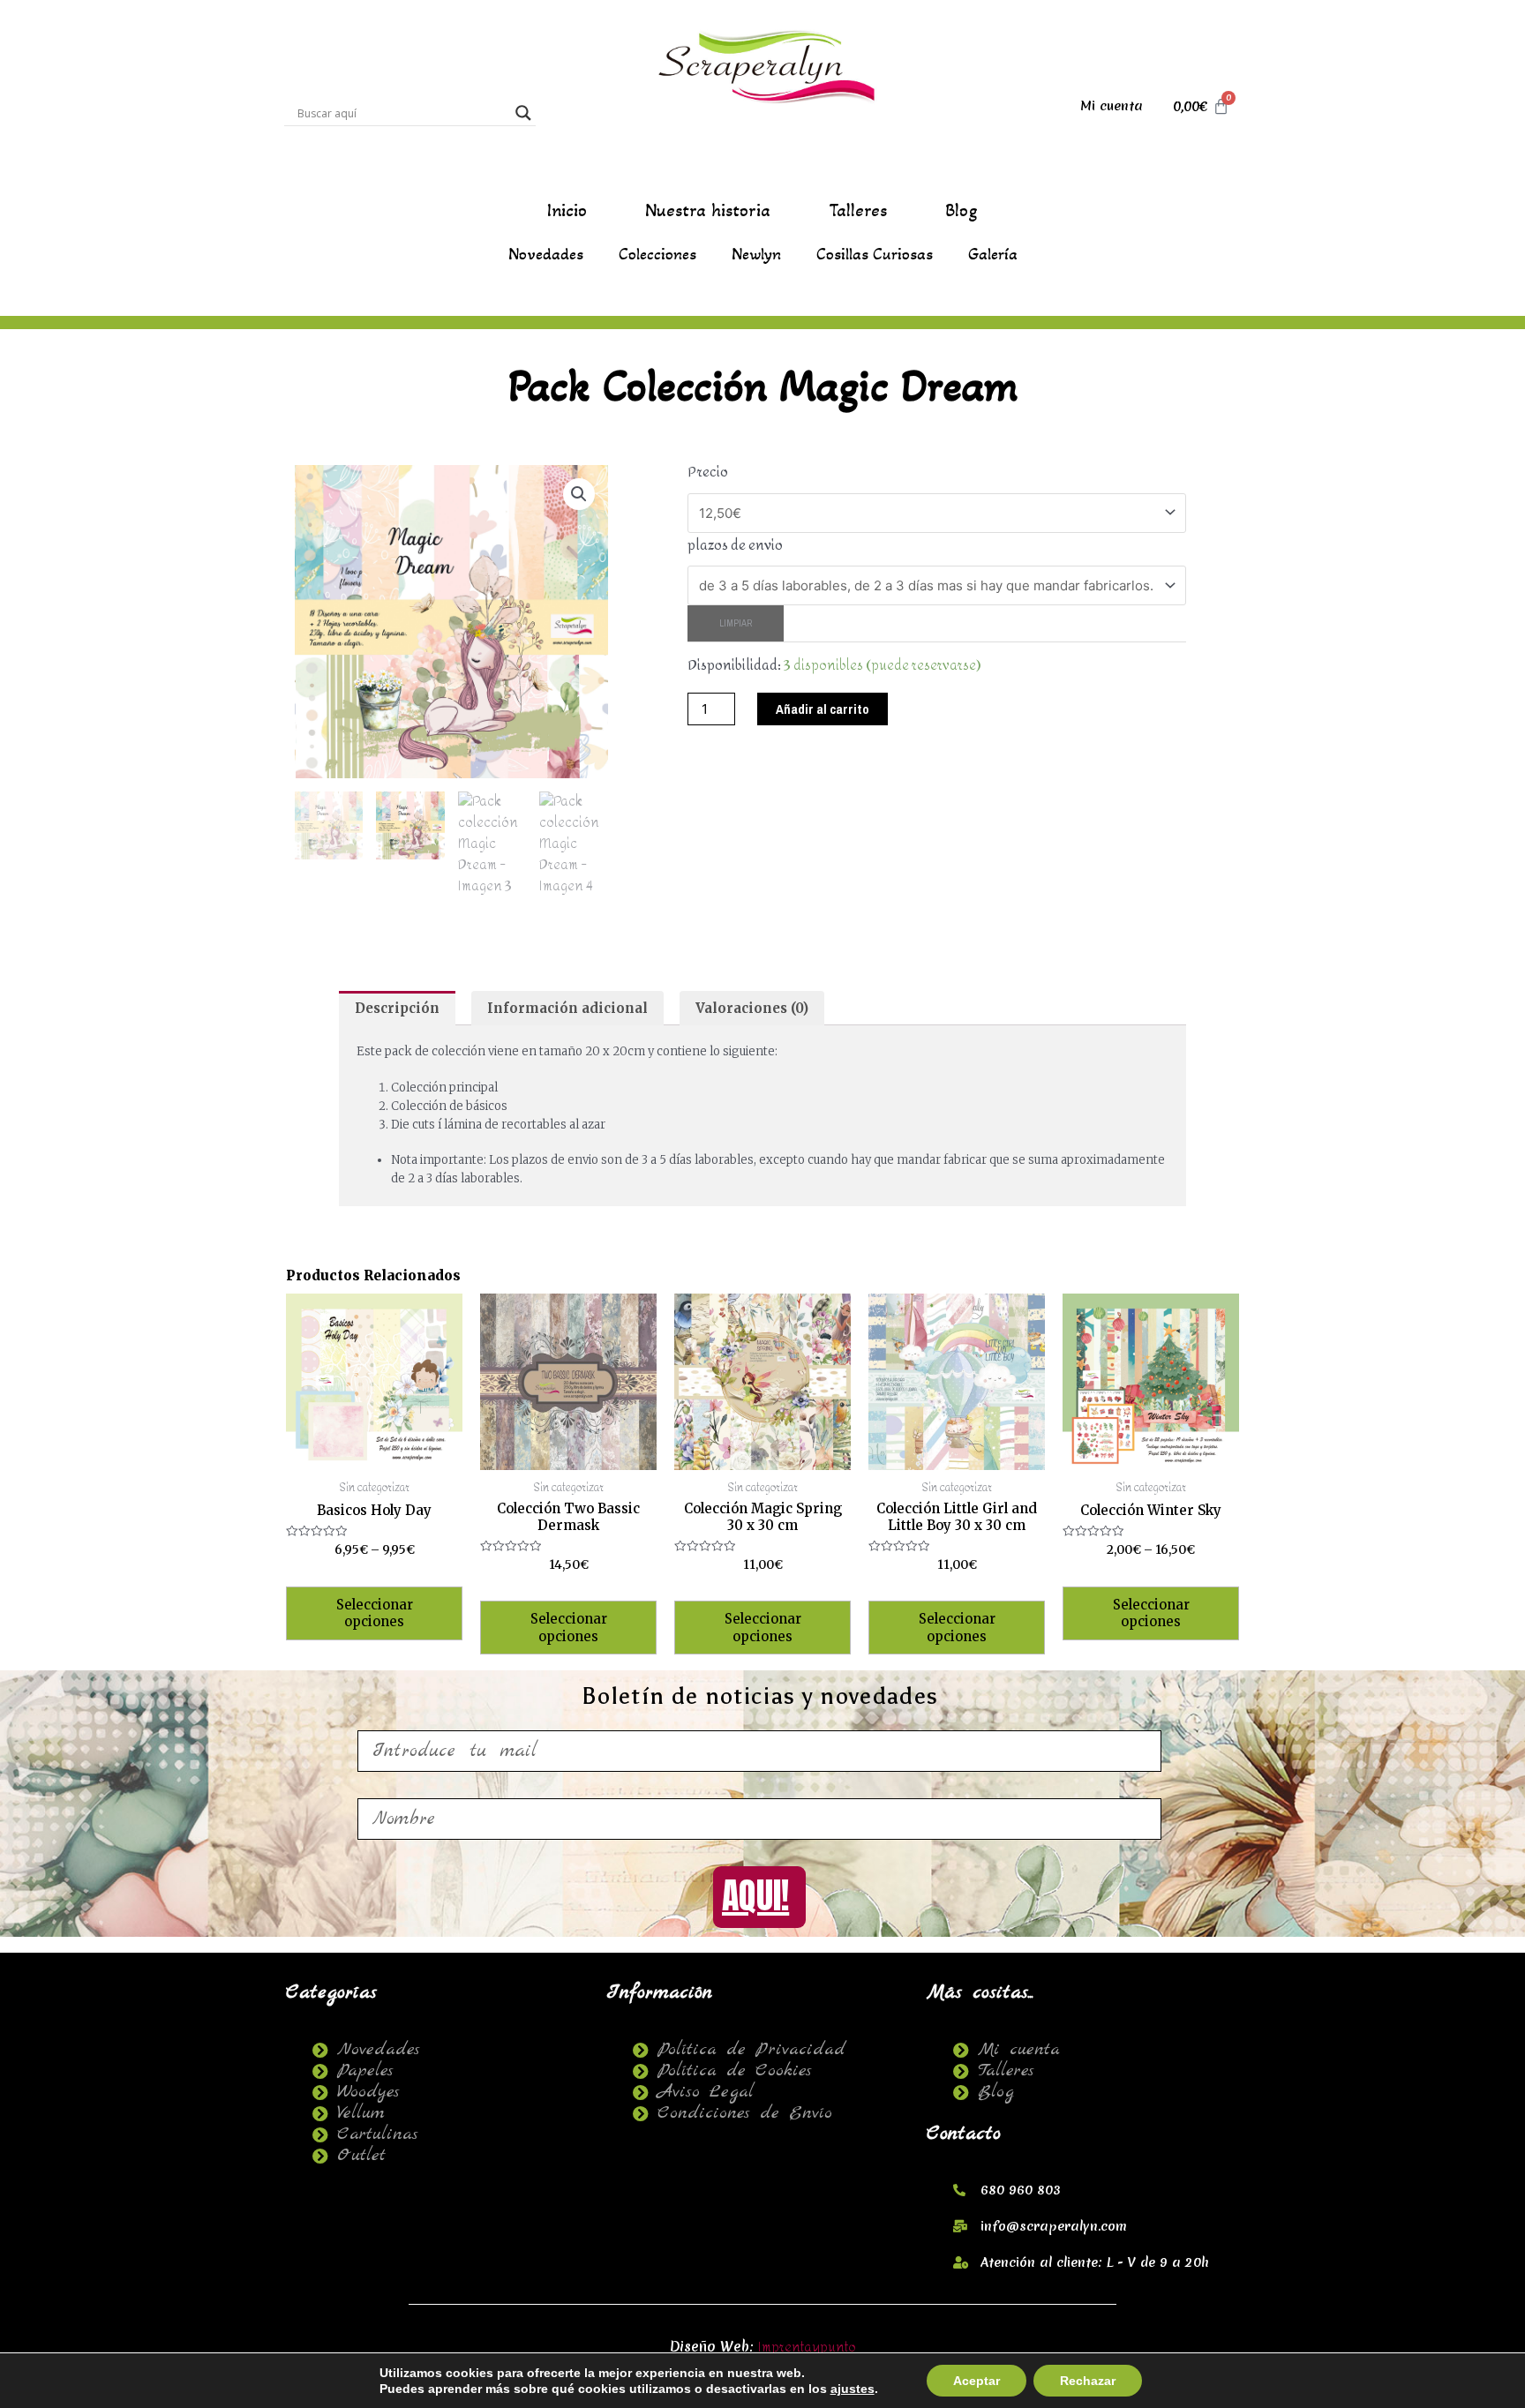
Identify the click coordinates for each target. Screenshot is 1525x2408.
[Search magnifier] (523, 113)
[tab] (397, 1008)
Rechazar (1088, 2381)
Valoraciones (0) (752, 1008)
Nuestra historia (708, 211)
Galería (993, 254)
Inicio (567, 211)
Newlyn (756, 254)
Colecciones (657, 254)
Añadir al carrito (823, 709)
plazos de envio (735, 546)
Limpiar (736, 623)
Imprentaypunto (807, 2348)
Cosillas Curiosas (875, 254)
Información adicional (567, 1008)
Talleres (858, 211)
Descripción (397, 1008)
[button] (579, 494)
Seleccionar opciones (375, 1613)
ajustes (853, 2389)
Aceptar (977, 2381)
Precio (708, 473)
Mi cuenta (1112, 106)
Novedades (546, 254)
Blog (962, 211)
